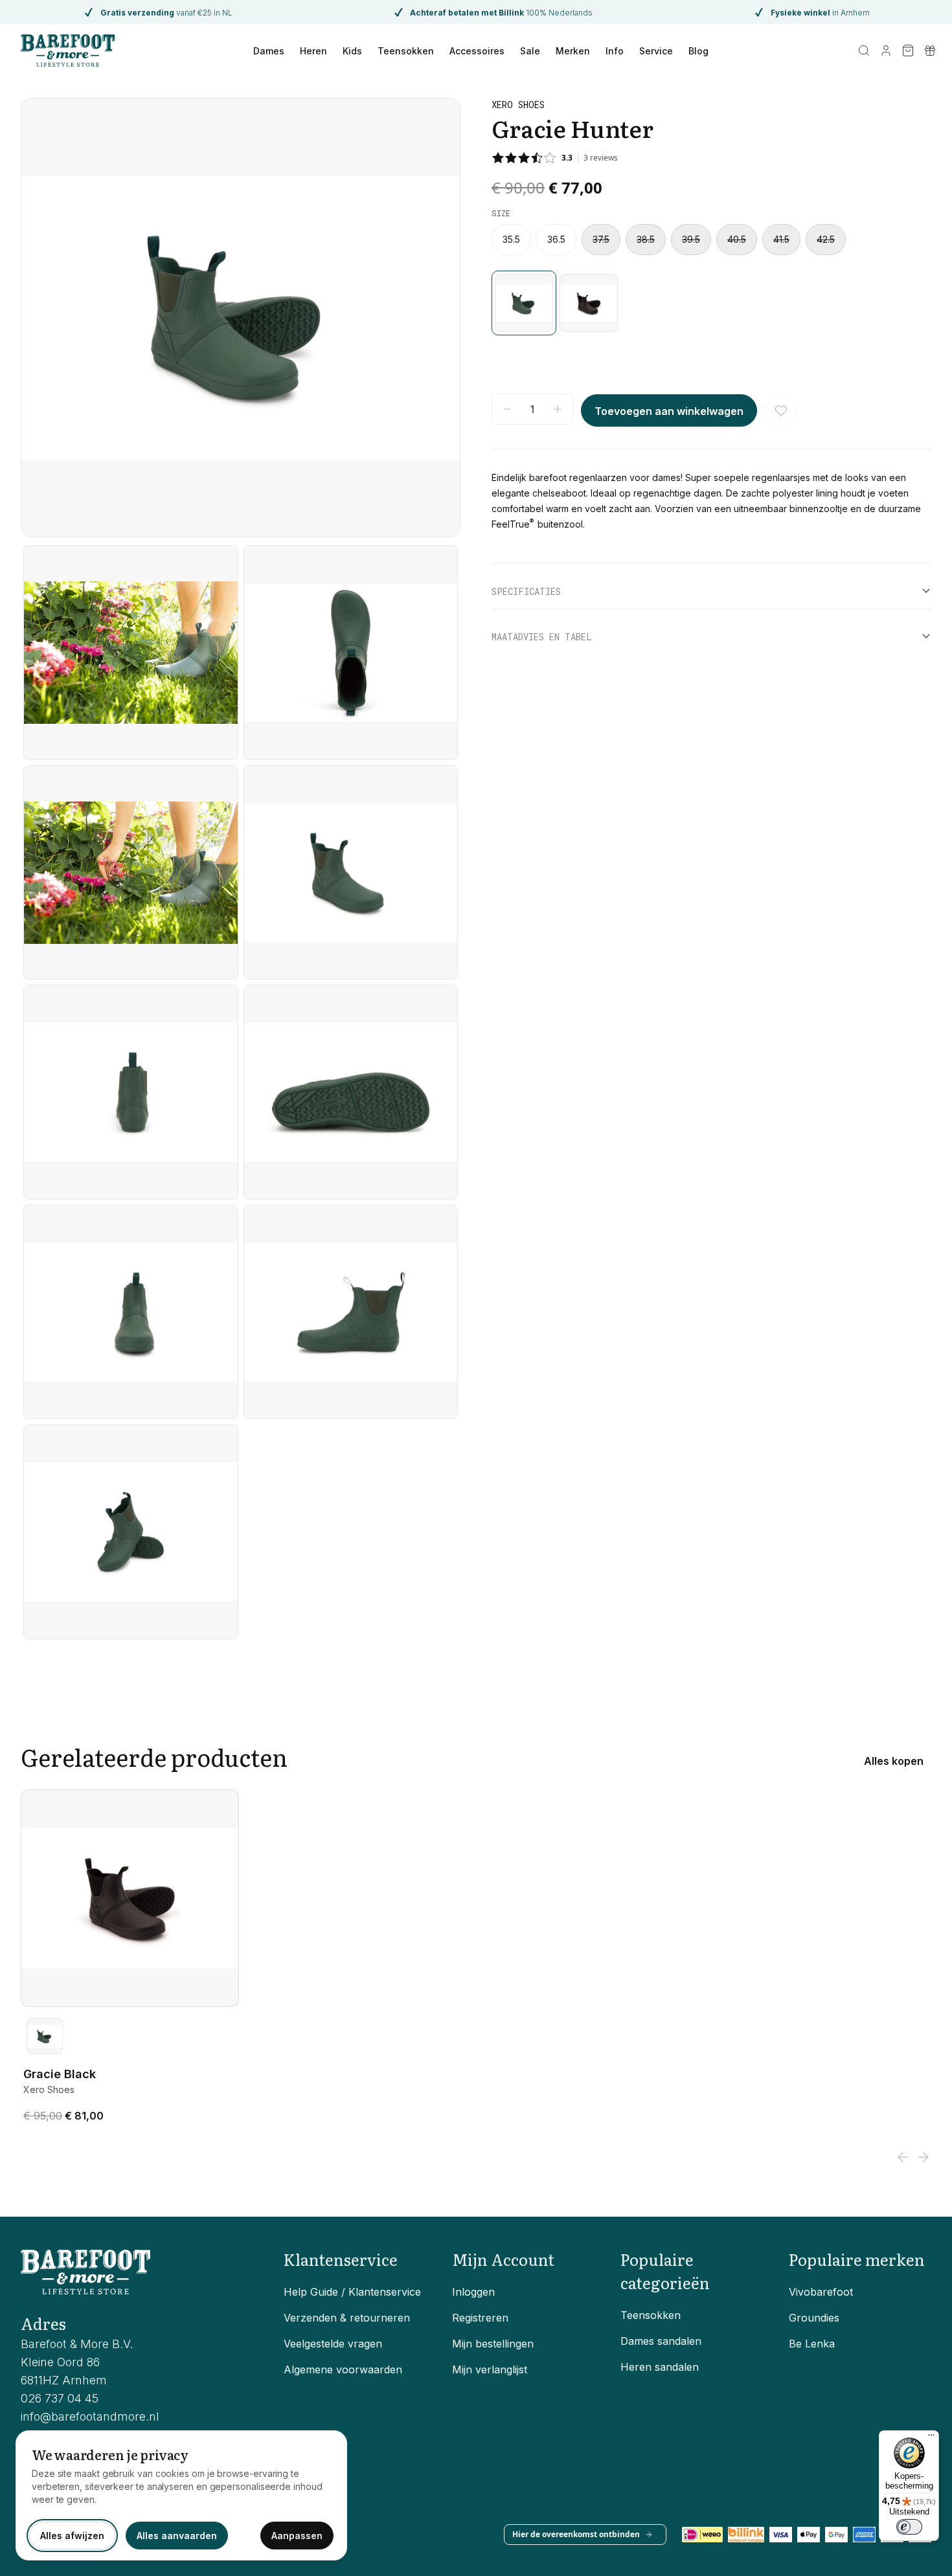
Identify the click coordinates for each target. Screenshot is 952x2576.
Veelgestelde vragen (333, 2344)
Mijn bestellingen (493, 2344)
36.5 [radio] (556, 240)
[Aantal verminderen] (507, 409)
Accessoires (477, 51)
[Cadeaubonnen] (930, 50)
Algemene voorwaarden (343, 2369)
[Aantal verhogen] (558, 409)
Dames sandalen (661, 2341)
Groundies (814, 2318)
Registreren (480, 2318)
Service (656, 51)
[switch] (909, 2527)
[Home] (68, 50)
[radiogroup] (711, 240)
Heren (313, 51)
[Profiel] (886, 50)
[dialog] (181, 2495)
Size (501, 213)
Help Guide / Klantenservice (352, 2292)
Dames (269, 51)
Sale (530, 51)
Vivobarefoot (821, 2292)
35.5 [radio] (511, 240)
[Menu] (931, 2438)
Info (615, 51)
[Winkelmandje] (908, 50)
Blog (698, 51)
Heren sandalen (660, 2367)
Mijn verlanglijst (490, 2369)
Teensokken (406, 51)
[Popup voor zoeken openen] (864, 50)
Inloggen (473, 2292)
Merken (573, 51)
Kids (352, 51)
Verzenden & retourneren (347, 2318)
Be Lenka (812, 2344)
